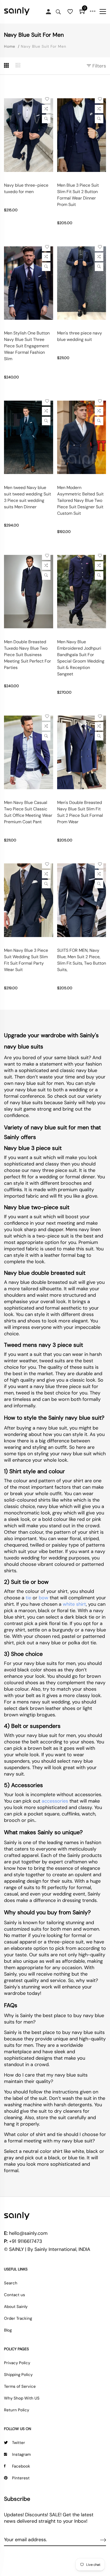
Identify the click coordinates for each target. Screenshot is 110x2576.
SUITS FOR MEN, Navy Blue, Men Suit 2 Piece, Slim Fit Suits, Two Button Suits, (82, 960)
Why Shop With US (22, 2398)
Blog (8, 2330)
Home (10, 46)
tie (28, 1598)
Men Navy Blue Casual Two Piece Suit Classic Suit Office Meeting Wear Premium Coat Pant (28, 812)
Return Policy (17, 2410)
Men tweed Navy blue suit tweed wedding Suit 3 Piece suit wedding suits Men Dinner (27, 497)
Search (11, 2283)
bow (44, 1598)
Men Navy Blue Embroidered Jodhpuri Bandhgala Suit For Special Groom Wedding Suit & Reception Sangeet (81, 658)
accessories (55, 1801)
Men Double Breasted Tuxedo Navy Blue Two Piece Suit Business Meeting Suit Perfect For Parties (27, 655)
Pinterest (21, 2478)
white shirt (74, 1604)
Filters (99, 66)
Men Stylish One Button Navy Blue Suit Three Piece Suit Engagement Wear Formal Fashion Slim (27, 346)
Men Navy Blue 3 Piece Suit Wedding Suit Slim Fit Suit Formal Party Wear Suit (26, 960)
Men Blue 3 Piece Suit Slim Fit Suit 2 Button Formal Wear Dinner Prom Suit (78, 195)
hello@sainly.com (28, 2233)
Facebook (21, 2466)
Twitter (19, 2443)
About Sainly (16, 2307)
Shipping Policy (18, 2375)
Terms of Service (20, 2386)
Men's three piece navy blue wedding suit (80, 336)
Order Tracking (18, 2318)
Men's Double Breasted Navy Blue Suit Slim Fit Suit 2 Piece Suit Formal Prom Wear (80, 812)
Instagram (21, 2454)
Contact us (15, 2295)
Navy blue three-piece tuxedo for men (26, 188)
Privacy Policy (17, 2363)
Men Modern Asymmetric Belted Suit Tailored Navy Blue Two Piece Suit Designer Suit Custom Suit (80, 500)
